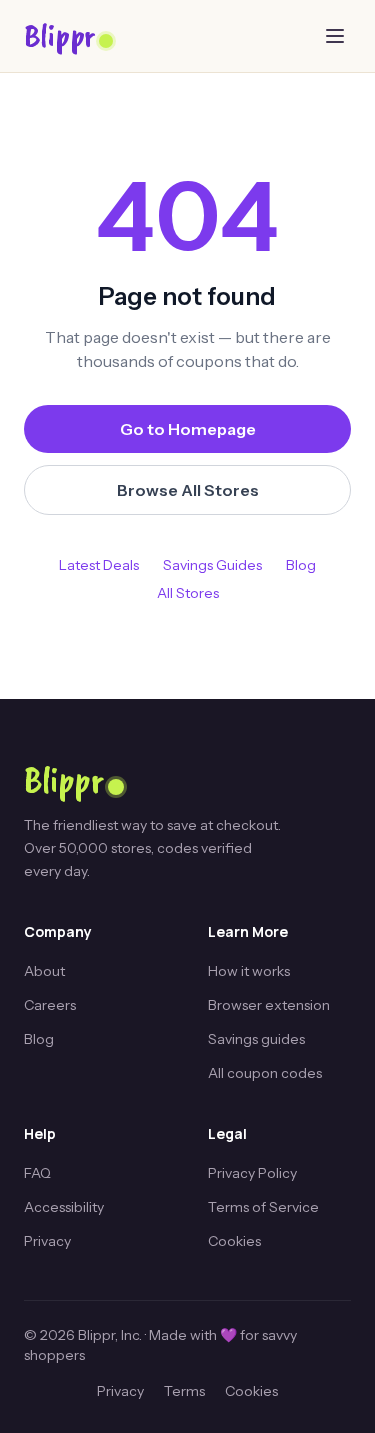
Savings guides (256, 1039)
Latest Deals (99, 565)
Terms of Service (263, 1207)
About (44, 971)
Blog (301, 565)
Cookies (234, 1241)
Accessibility (64, 1207)
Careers (50, 1005)
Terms (184, 1391)
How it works (249, 971)
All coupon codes (265, 1073)
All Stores (188, 593)
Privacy (47, 1241)
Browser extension (269, 1005)
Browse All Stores (188, 490)
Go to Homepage (188, 429)
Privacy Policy (252, 1173)
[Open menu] (335, 36)
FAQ (37, 1173)
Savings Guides (212, 565)
